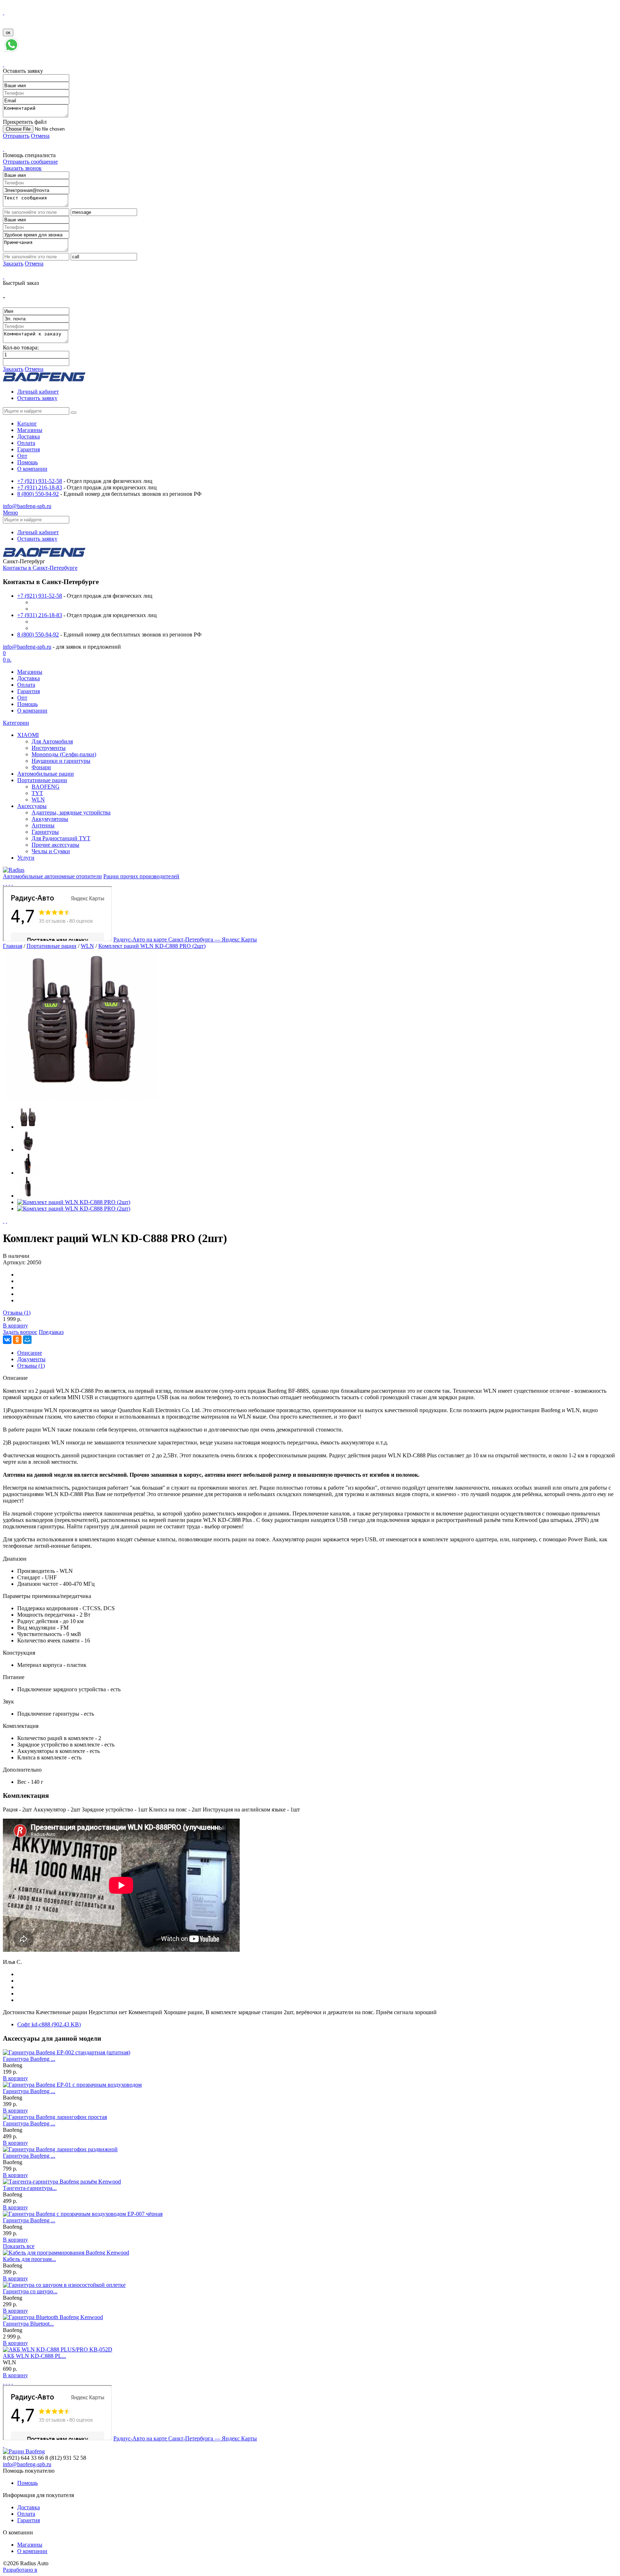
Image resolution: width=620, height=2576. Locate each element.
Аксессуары (32, 806)
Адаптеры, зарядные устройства (71, 812)
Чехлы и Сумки (51, 851)
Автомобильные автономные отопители (52, 876)
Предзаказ (51, 1332)
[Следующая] (6, 1221)
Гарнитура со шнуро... (30, 2291)
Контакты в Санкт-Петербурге (40, 568)
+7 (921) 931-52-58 (40, 481)
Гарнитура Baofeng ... (29, 2059)
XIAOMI (28, 735)
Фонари (41, 767)
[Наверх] (4, 2445)
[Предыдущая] (4, 1221)
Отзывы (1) (17, 1313)
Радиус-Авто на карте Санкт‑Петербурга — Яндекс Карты (185, 939)
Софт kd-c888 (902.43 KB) (49, 2024)
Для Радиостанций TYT (61, 838)
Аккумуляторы (50, 819)
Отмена (40, 136)
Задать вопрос (20, 1332)
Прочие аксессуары (55, 845)
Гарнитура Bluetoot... (28, 2324)
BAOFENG (46, 787)
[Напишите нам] (11, 51)
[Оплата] (12, 883)
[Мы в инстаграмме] (9, 883)
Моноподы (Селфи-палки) (64, 754)
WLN (38, 800)
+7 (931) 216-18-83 (40, 487)
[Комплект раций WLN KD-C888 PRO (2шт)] (82, 1098)
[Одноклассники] (17, 1340)
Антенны (43, 825)
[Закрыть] (4, 12)
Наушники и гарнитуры (61, 761)
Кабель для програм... (29, 2259)
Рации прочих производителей (141, 876)
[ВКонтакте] (7, 1340)
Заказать (13, 264)
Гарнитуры (45, 832)
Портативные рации (42, 780)
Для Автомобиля (52, 741)
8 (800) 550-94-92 (38, 494)
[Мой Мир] (27, 1340)
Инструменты (49, 748)
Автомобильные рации (46, 774)
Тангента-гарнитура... (30, 2188)
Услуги (26, 858)
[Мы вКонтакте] (6, 883)
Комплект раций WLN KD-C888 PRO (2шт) (152, 946)
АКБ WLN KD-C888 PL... (34, 2356)
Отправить (16, 136)
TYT (37, 793)
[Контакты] (4, 883)
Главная (13, 946)
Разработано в (20, 2570)
